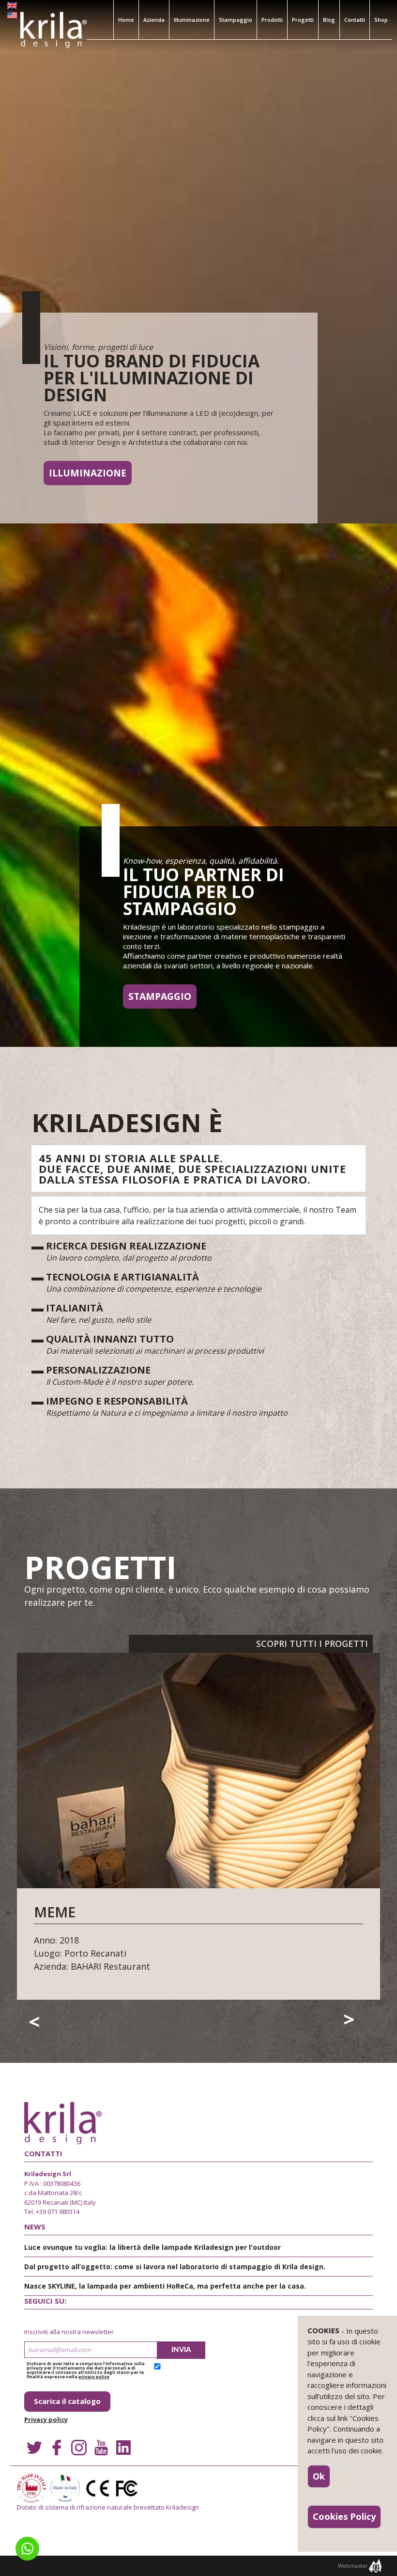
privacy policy (94, 2377)
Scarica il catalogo (67, 2401)
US (12, 17)
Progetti (303, 20)
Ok (319, 2476)
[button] (27, 2549)
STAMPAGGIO (160, 996)
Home (126, 20)
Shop (381, 20)
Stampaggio (236, 20)
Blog (329, 20)
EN (12, 7)
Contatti (355, 20)
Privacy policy (46, 2419)
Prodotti (272, 20)
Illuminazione (192, 20)
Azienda (154, 20)
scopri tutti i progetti (312, 1644)
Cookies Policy (344, 2516)
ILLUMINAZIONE (88, 473)
